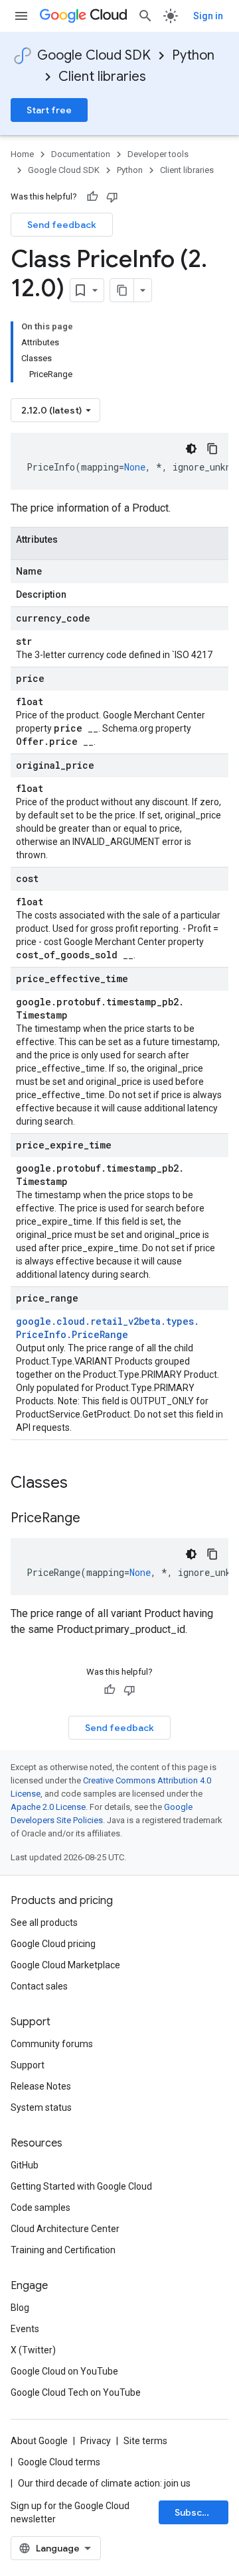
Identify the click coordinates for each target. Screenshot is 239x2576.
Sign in (208, 16)
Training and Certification (63, 2250)
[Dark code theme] (191, 449)
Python (193, 55)
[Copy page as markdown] (122, 290)
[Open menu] (21, 16)
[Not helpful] (112, 197)
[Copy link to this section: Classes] (85, 1484)
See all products (44, 1923)
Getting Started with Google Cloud (81, 2186)
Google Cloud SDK (94, 55)
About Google (39, 2441)
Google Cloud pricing (53, 1944)
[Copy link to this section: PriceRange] (94, 1519)
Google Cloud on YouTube (64, 2371)
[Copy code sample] (212, 449)
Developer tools (158, 154)
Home (22, 154)
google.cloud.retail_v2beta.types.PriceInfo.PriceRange (108, 1328)
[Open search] (145, 16)
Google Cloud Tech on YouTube (76, 2392)
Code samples (40, 2208)
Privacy (96, 2441)
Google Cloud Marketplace (65, 1965)
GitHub (25, 2165)
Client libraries (102, 77)
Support (28, 2065)
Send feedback (62, 225)
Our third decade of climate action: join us (104, 2483)
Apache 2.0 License (48, 1807)
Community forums (52, 2044)
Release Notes (41, 2086)
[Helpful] (92, 197)
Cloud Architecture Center (65, 2229)
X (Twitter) (33, 2350)
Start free (49, 110)
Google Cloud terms (59, 2462)
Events (25, 2329)
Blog (20, 2308)
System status (41, 2107)
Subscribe (198, 2512)
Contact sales (39, 1986)
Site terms (145, 2441)
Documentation (81, 154)
